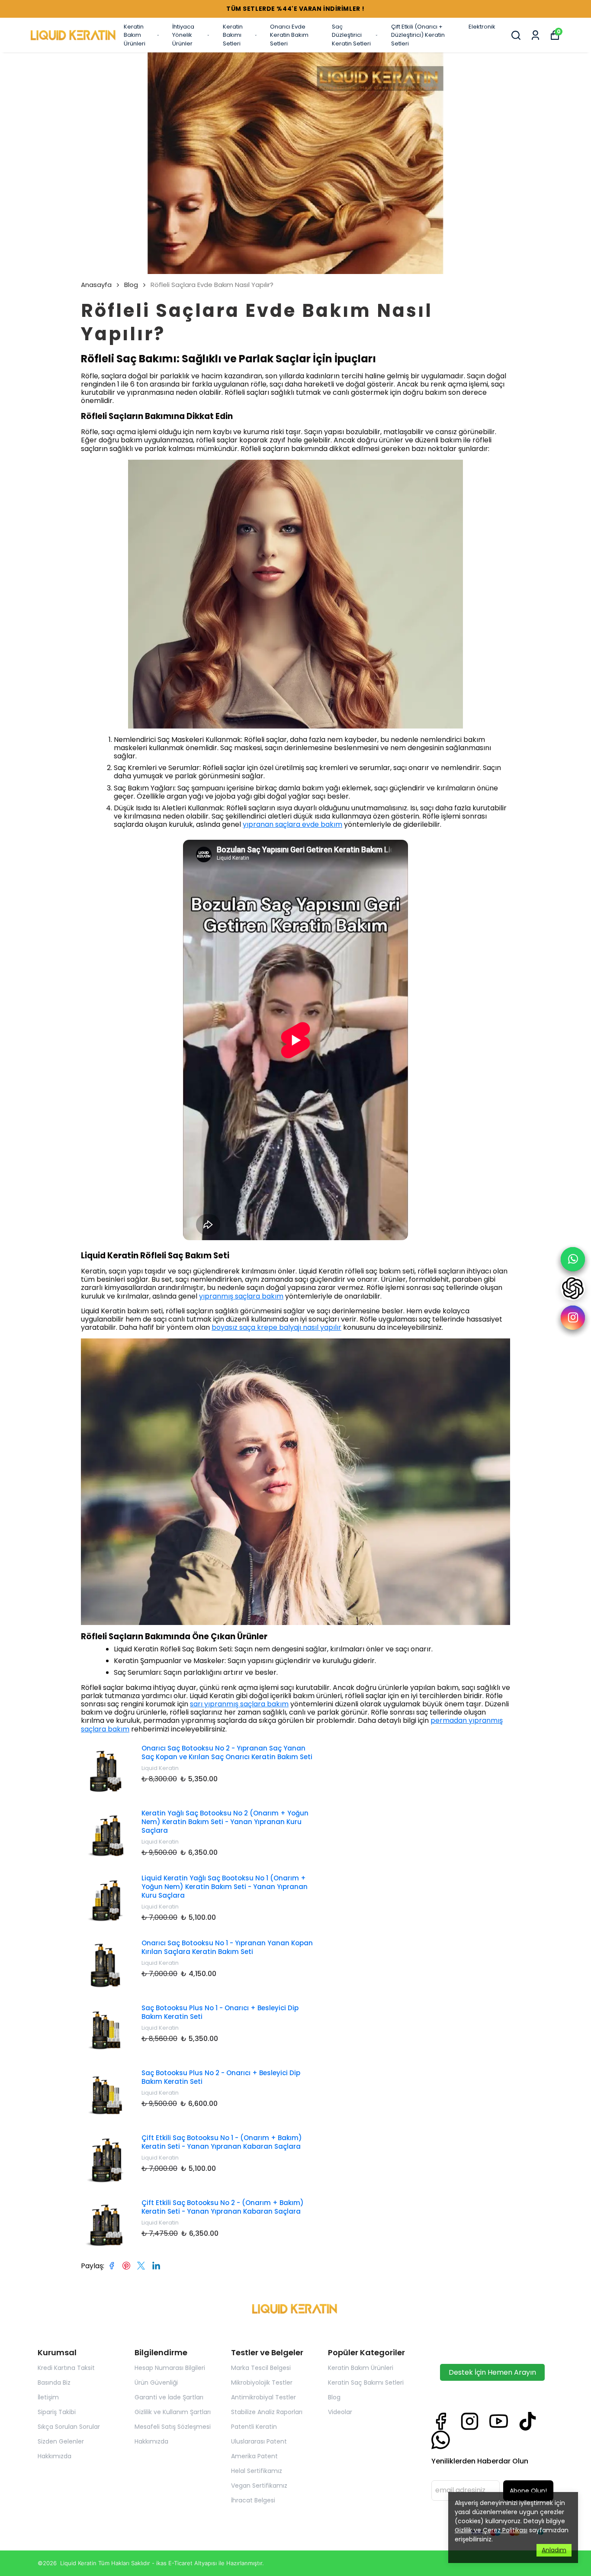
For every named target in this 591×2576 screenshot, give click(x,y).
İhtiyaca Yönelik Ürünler (183, 35)
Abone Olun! (528, 2491)
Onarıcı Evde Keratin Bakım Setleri (289, 35)
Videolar (340, 2412)
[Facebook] (441, 2421)
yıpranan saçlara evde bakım (292, 824)
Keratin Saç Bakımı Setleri (366, 2383)
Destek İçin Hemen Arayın (492, 2372)
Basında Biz (54, 2383)
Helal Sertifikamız (257, 2471)
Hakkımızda (55, 2456)
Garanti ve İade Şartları (169, 2397)
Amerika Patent (254, 2456)
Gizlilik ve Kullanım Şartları (173, 2412)
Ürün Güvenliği (156, 2383)
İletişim (48, 2397)
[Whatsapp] (441, 2440)
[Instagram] (470, 2421)
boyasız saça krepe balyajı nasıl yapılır (276, 1327)
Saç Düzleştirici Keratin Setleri (351, 35)
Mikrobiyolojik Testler (262, 2383)
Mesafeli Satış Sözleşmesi (173, 2427)
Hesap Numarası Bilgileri (170, 2368)
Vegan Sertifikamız (259, 2486)
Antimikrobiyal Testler (263, 2397)
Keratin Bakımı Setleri (233, 35)
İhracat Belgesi (253, 2500)
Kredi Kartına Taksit (66, 2368)
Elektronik (482, 27)
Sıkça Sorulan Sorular (69, 2427)
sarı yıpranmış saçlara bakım (239, 1704)
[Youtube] (499, 2421)
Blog (131, 285)
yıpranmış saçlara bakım (241, 1296)
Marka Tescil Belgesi (261, 2368)
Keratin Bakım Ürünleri (135, 35)
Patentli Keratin (254, 2427)
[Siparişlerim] (535, 35)
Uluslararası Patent (259, 2441)
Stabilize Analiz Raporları (267, 2412)
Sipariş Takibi (57, 2412)
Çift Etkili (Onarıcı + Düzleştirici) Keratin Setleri (418, 35)
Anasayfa (96, 285)
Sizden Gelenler (61, 2441)
